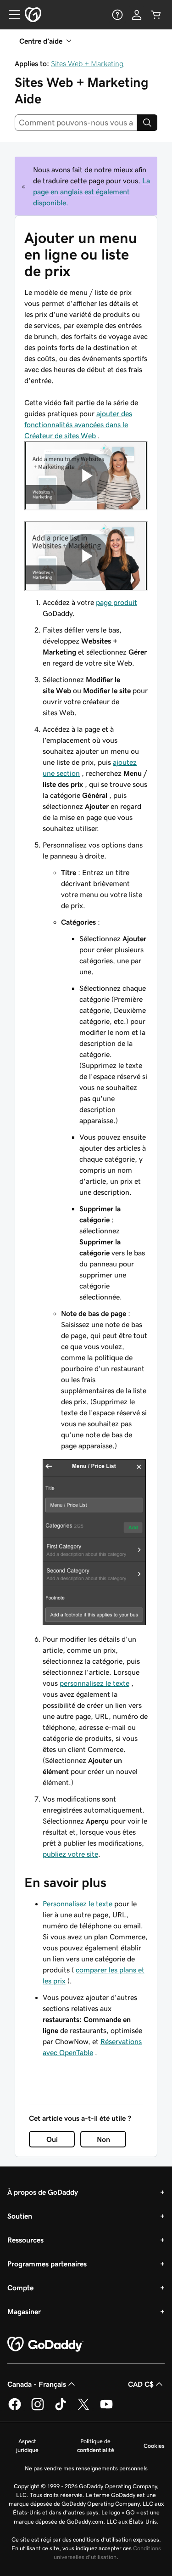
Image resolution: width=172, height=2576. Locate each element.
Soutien (20, 2216)
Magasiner (24, 2311)
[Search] (147, 123)
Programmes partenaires (47, 2264)
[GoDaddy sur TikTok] (61, 2409)
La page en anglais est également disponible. (92, 192)
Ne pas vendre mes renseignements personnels (86, 2468)
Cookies (154, 2446)
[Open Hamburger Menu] (11, 15)
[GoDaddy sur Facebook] (15, 2409)
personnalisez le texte (94, 1683)
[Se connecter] (137, 15)
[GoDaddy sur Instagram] (38, 2409)
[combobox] (76, 123)
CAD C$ (141, 2384)
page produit (117, 602)
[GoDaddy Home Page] (45, 2344)
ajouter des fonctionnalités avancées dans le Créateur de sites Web (78, 424)
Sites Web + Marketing (87, 63)
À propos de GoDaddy (43, 2192)
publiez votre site (70, 1854)
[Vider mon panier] (156, 15)
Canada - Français (37, 2384)
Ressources (25, 2240)
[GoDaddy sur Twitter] (83, 2409)
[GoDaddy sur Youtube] (106, 2409)
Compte (20, 2288)
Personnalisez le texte (78, 1904)
